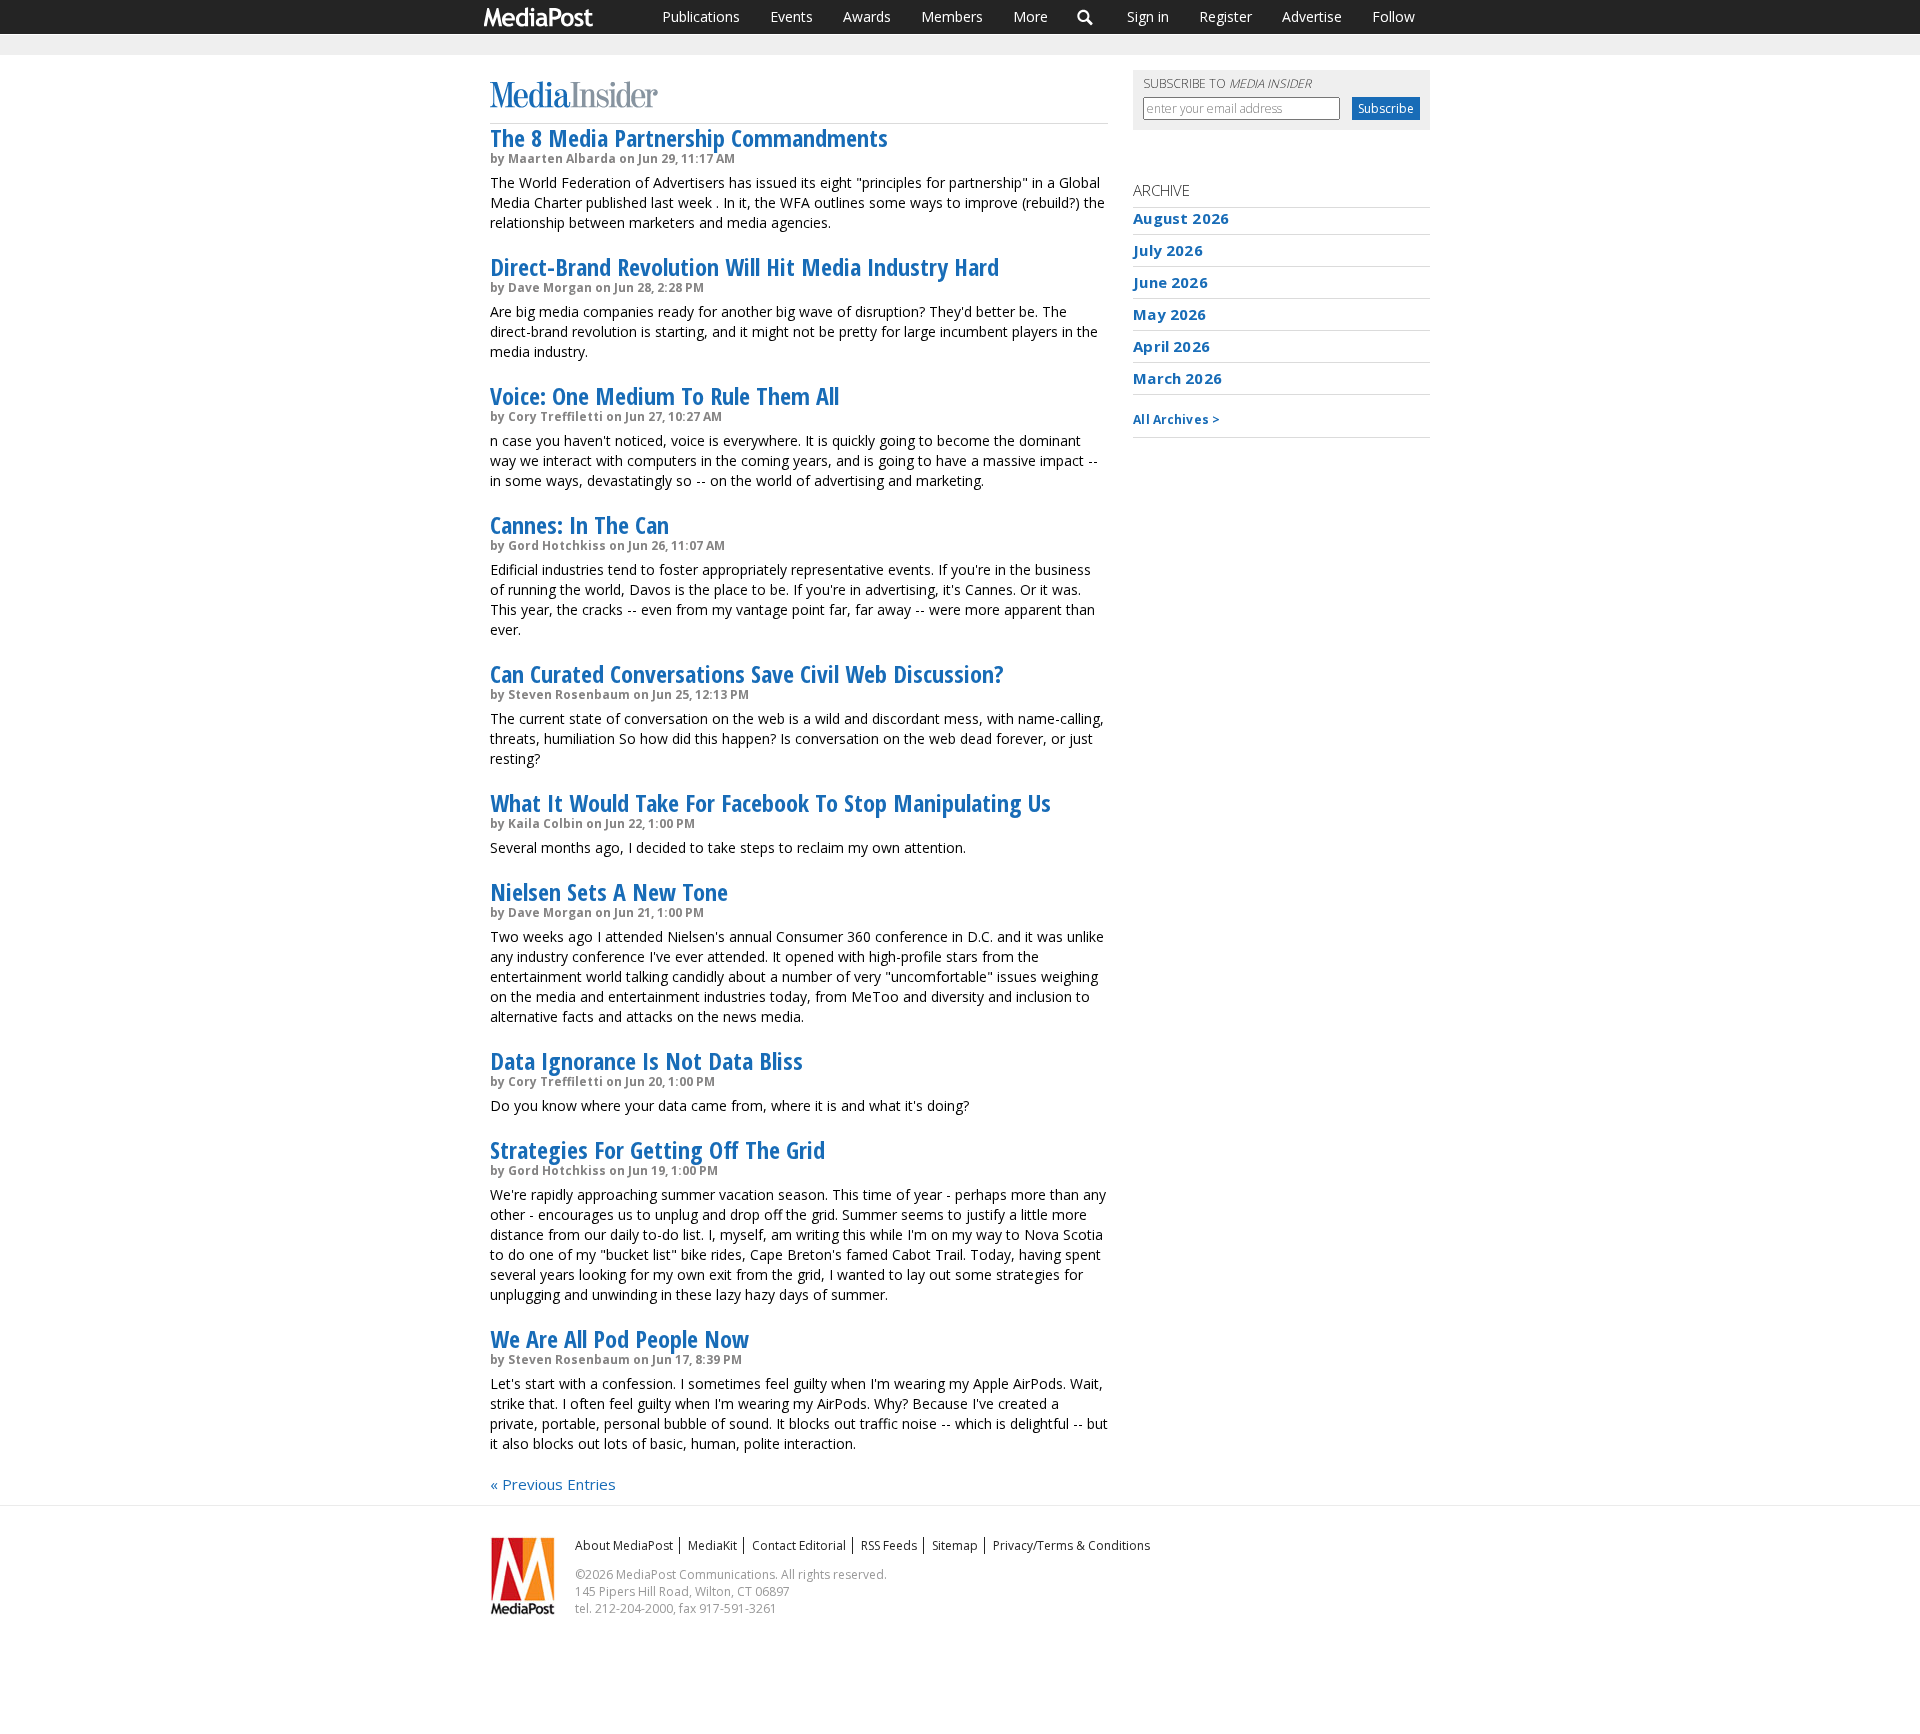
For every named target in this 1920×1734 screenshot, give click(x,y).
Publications (701, 16)
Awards (867, 16)
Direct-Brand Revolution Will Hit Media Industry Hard (744, 266)
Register (1225, 16)
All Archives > (1176, 419)
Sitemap (955, 1545)
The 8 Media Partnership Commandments (689, 137)
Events (791, 16)
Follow (1393, 16)
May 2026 (1169, 314)
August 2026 (1181, 218)
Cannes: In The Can (579, 524)
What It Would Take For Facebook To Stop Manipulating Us (770, 802)
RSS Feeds (889, 1545)
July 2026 (1167, 250)
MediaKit (712, 1545)
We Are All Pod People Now (619, 1338)
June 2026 (1170, 282)
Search (1085, 17)
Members (952, 16)
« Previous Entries (553, 1484)
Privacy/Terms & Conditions (1071, 1545)
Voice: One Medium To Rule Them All (664, 395)
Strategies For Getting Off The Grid (657, 1149)
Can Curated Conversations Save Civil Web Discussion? (747, 673)
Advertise (1312, 16)
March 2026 (1177, 378)
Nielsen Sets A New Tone (609, 891)
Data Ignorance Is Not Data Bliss (646, 1060)
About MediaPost (624, 1545)
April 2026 (1171, 346)
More (1030, 16)
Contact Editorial (799, 1545)
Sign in (1148, 16)
